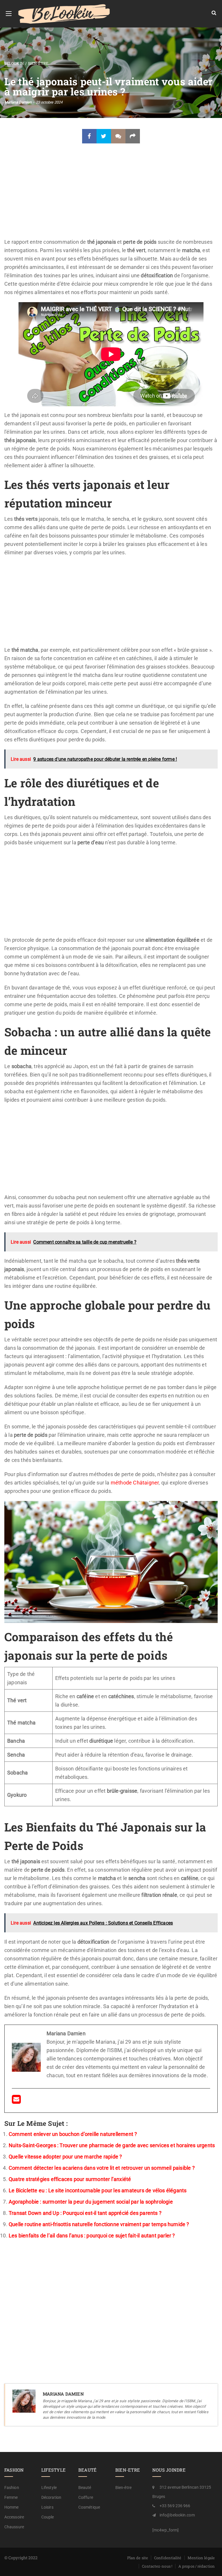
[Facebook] (89, 136)
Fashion (12, 2488)
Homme (12, 2507)
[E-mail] (16, 2101)
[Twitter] (104, 136)
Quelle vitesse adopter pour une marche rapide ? (65, 2157)
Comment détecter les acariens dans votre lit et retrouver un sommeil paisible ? (102, 2168)
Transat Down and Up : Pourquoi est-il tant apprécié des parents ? (85, 2213)
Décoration (51, 2497)
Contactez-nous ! (157, 2566)
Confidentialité (168, 2558)
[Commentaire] (118, 136)
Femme (11, 2497)
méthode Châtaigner (135, 1483)
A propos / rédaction (197, 2566)
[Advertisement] (111, 195)
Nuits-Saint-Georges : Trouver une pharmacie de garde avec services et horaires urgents (112, 2145)
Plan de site (138, 2558)
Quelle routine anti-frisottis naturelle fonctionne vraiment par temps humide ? (99, 2224)
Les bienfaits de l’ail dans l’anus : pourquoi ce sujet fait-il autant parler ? (92, 2236)
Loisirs (47, 2507)
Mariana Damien (18, 102)
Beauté (85, 2488)
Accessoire (14, 2517)
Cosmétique (89, 2507)
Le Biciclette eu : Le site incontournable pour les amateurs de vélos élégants (98, 2190)
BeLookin (14, 63)
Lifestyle (49, 2488)
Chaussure (14, 2527)
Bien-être (38, 63)
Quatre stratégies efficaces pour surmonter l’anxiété (70, 2179)
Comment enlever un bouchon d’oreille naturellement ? (73, 2134)
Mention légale (201, 2558)
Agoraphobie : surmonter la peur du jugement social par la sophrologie (91, 2202)
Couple (48, 2517)
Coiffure (86, 2497)
